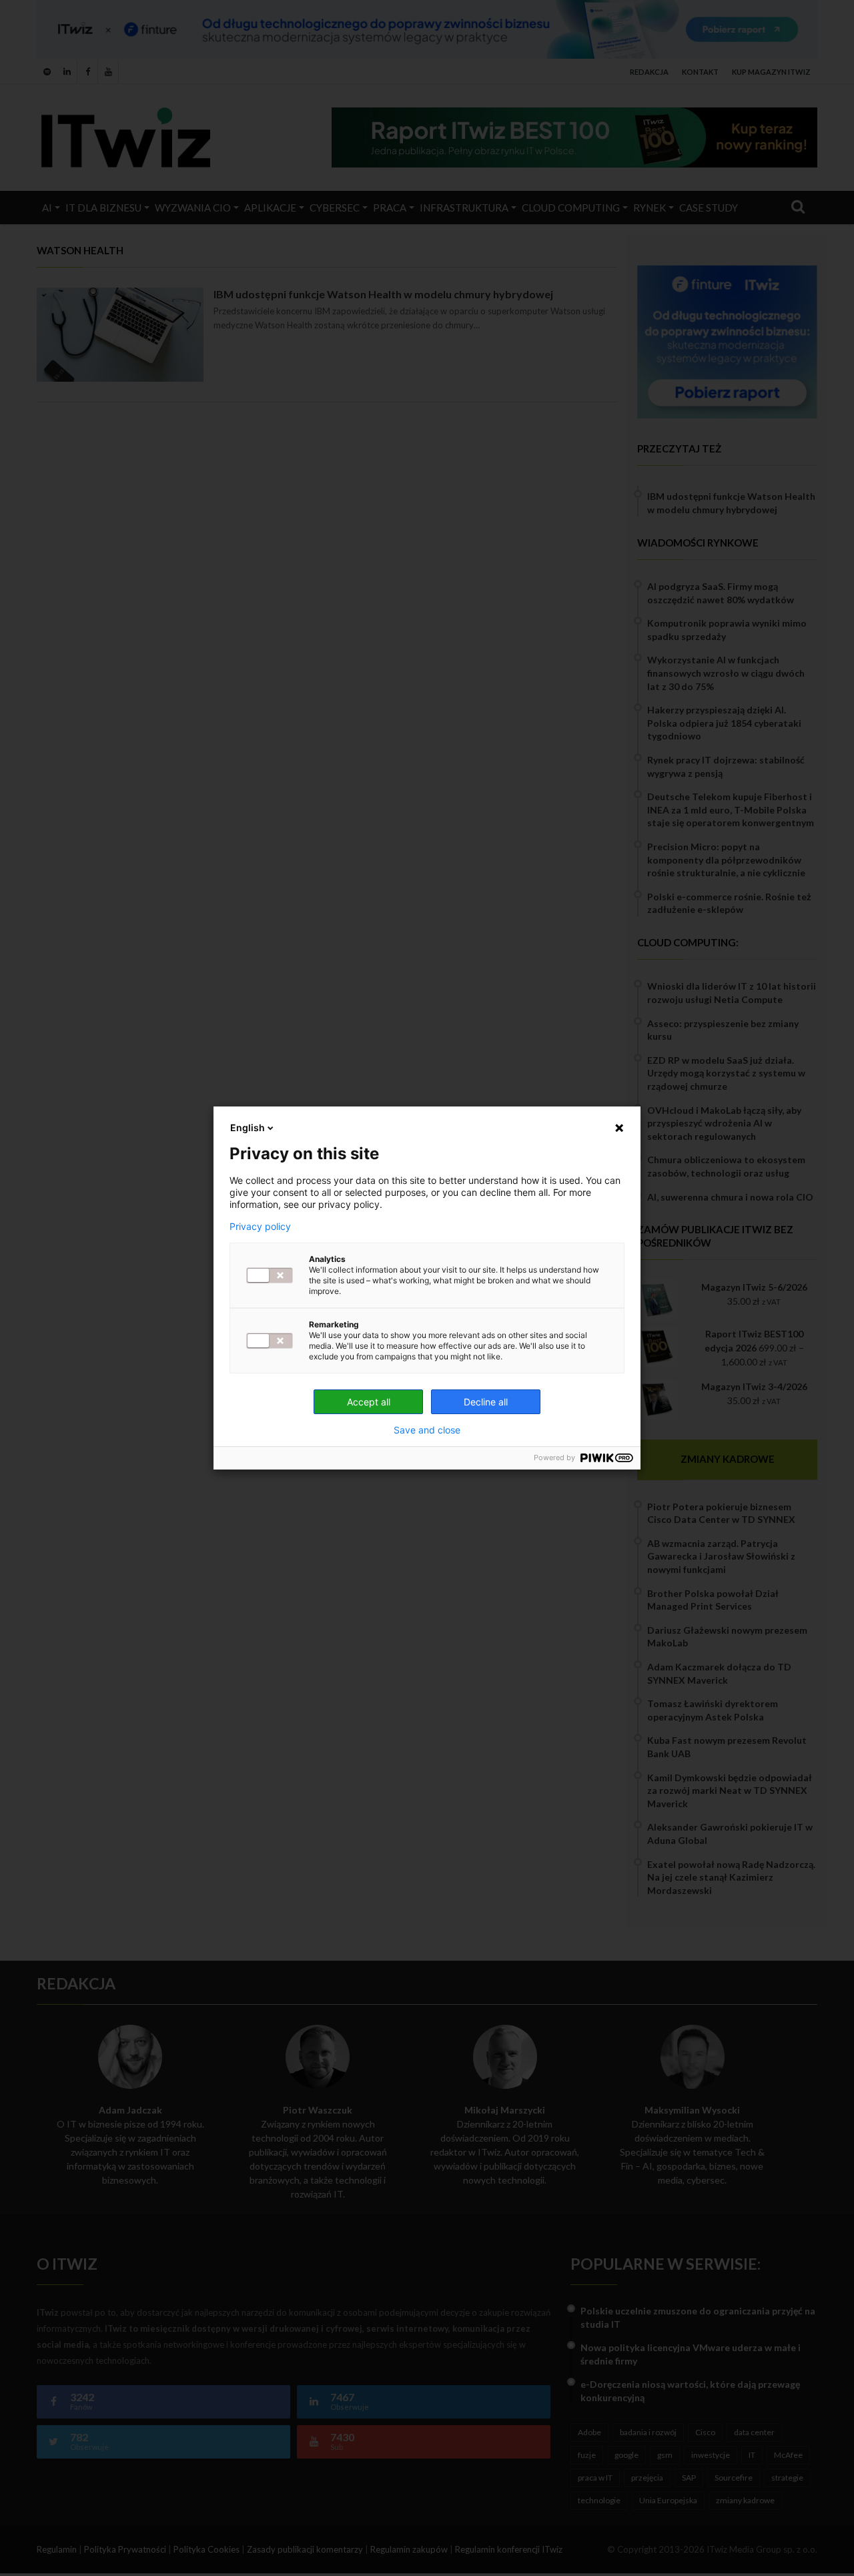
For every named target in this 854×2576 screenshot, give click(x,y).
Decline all (486, 1402)
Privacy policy (260, 1227)
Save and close (427, 1430)
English (248, 1128)
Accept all (369, 1402)
